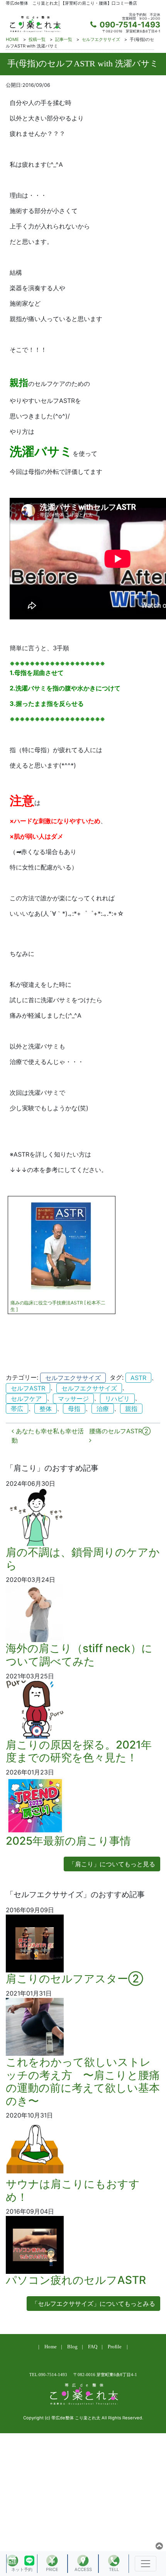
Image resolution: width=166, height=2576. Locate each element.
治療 (103, 1409)
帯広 (17, 1409)
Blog (72, 2347)
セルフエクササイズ (73, 1378)
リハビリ (117, 1399)
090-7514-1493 (130, 25)
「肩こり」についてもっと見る (112, 1864)
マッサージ (73, 1399)
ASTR (138, 1378)
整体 (46, 1409)
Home (51, 2347)
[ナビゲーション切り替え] (146, 2564)
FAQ (93, 2347)
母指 (74, 1409)
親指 (131, 1409)
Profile (115, 2347)
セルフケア (26, 1399)
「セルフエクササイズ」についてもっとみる (93, 2304)
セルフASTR (28, 1388)
